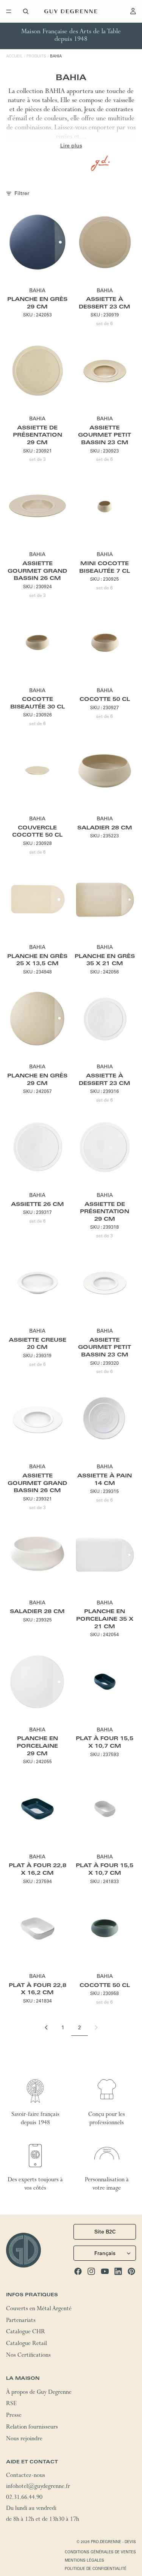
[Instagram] (91, 2271)
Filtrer (22, 193)
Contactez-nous (26, 2476)
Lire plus (71, 146)
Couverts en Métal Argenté (39, 2309)
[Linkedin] (118, 2271)
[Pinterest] (131, 2271)
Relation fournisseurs (32, 2428)
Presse (14, 2416)
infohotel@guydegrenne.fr (38, 2487)
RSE (11, 2404)
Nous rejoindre (24, 2439)
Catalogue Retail (27, 2344)
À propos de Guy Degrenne (39, 2393)
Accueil (14, 56)
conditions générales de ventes (100, 2552)
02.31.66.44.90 (24, 2498)
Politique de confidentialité (96, 2569)
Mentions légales (84, 2560)
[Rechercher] (26, 11)
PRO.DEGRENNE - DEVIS (113, 2542)
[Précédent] (46, 2027)
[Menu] (9, 11)
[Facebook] (78, 2271)
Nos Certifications (28, 2356)
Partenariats (21, 2321)
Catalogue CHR (26, 2333)
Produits (36, 56)
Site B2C (105, 2232)
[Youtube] (105, 2271)
